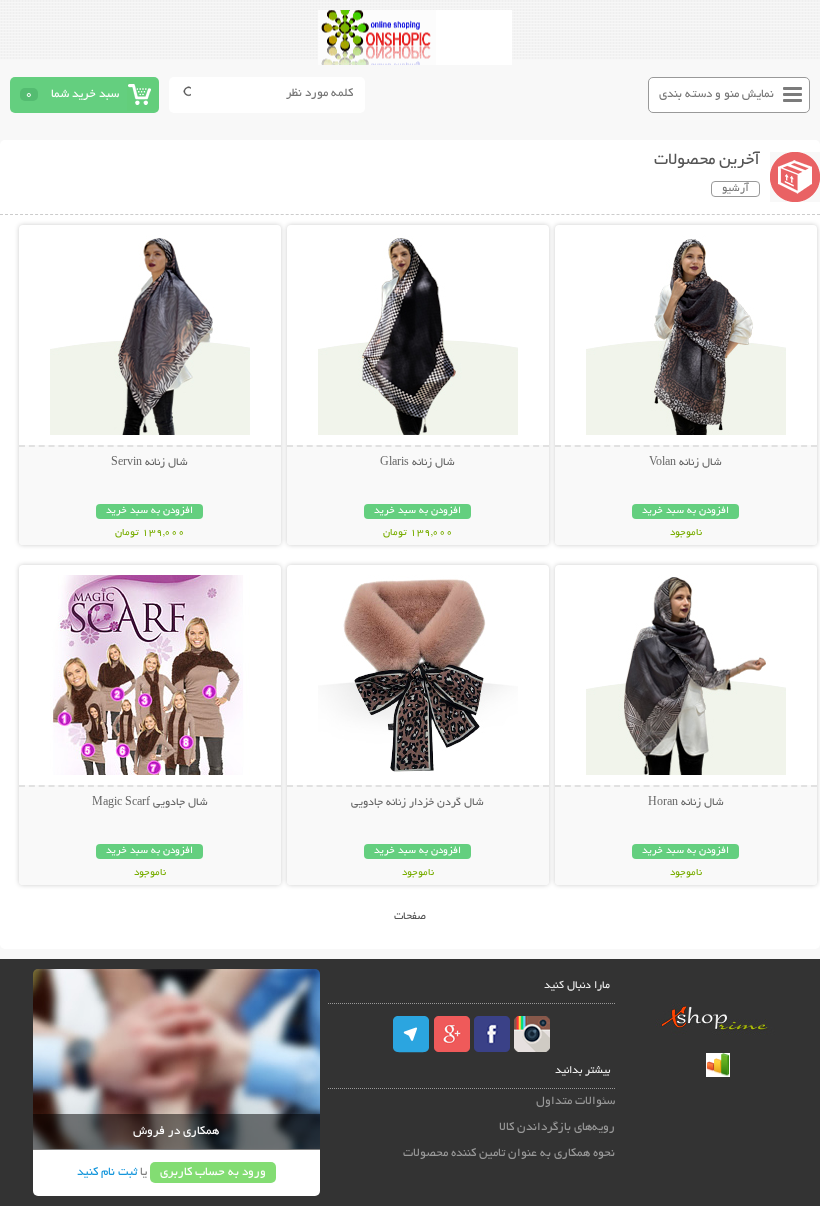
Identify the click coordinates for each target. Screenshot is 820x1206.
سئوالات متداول (575, 1101)
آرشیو (735, 189)
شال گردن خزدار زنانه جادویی (417, 803)
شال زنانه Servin (149, 463)
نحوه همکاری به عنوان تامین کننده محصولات (509, 1153)
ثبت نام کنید (107, 1172)
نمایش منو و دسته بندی (716, 94)
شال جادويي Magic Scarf (150, 803)
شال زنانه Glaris (417, 463)
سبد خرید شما (85, 94)
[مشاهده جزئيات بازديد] (718, 1074)
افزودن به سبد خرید (685, 511)
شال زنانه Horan (686, 803)
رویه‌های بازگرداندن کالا (557, 1127)
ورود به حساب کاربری (213, 1172)
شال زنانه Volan (685, 463)
